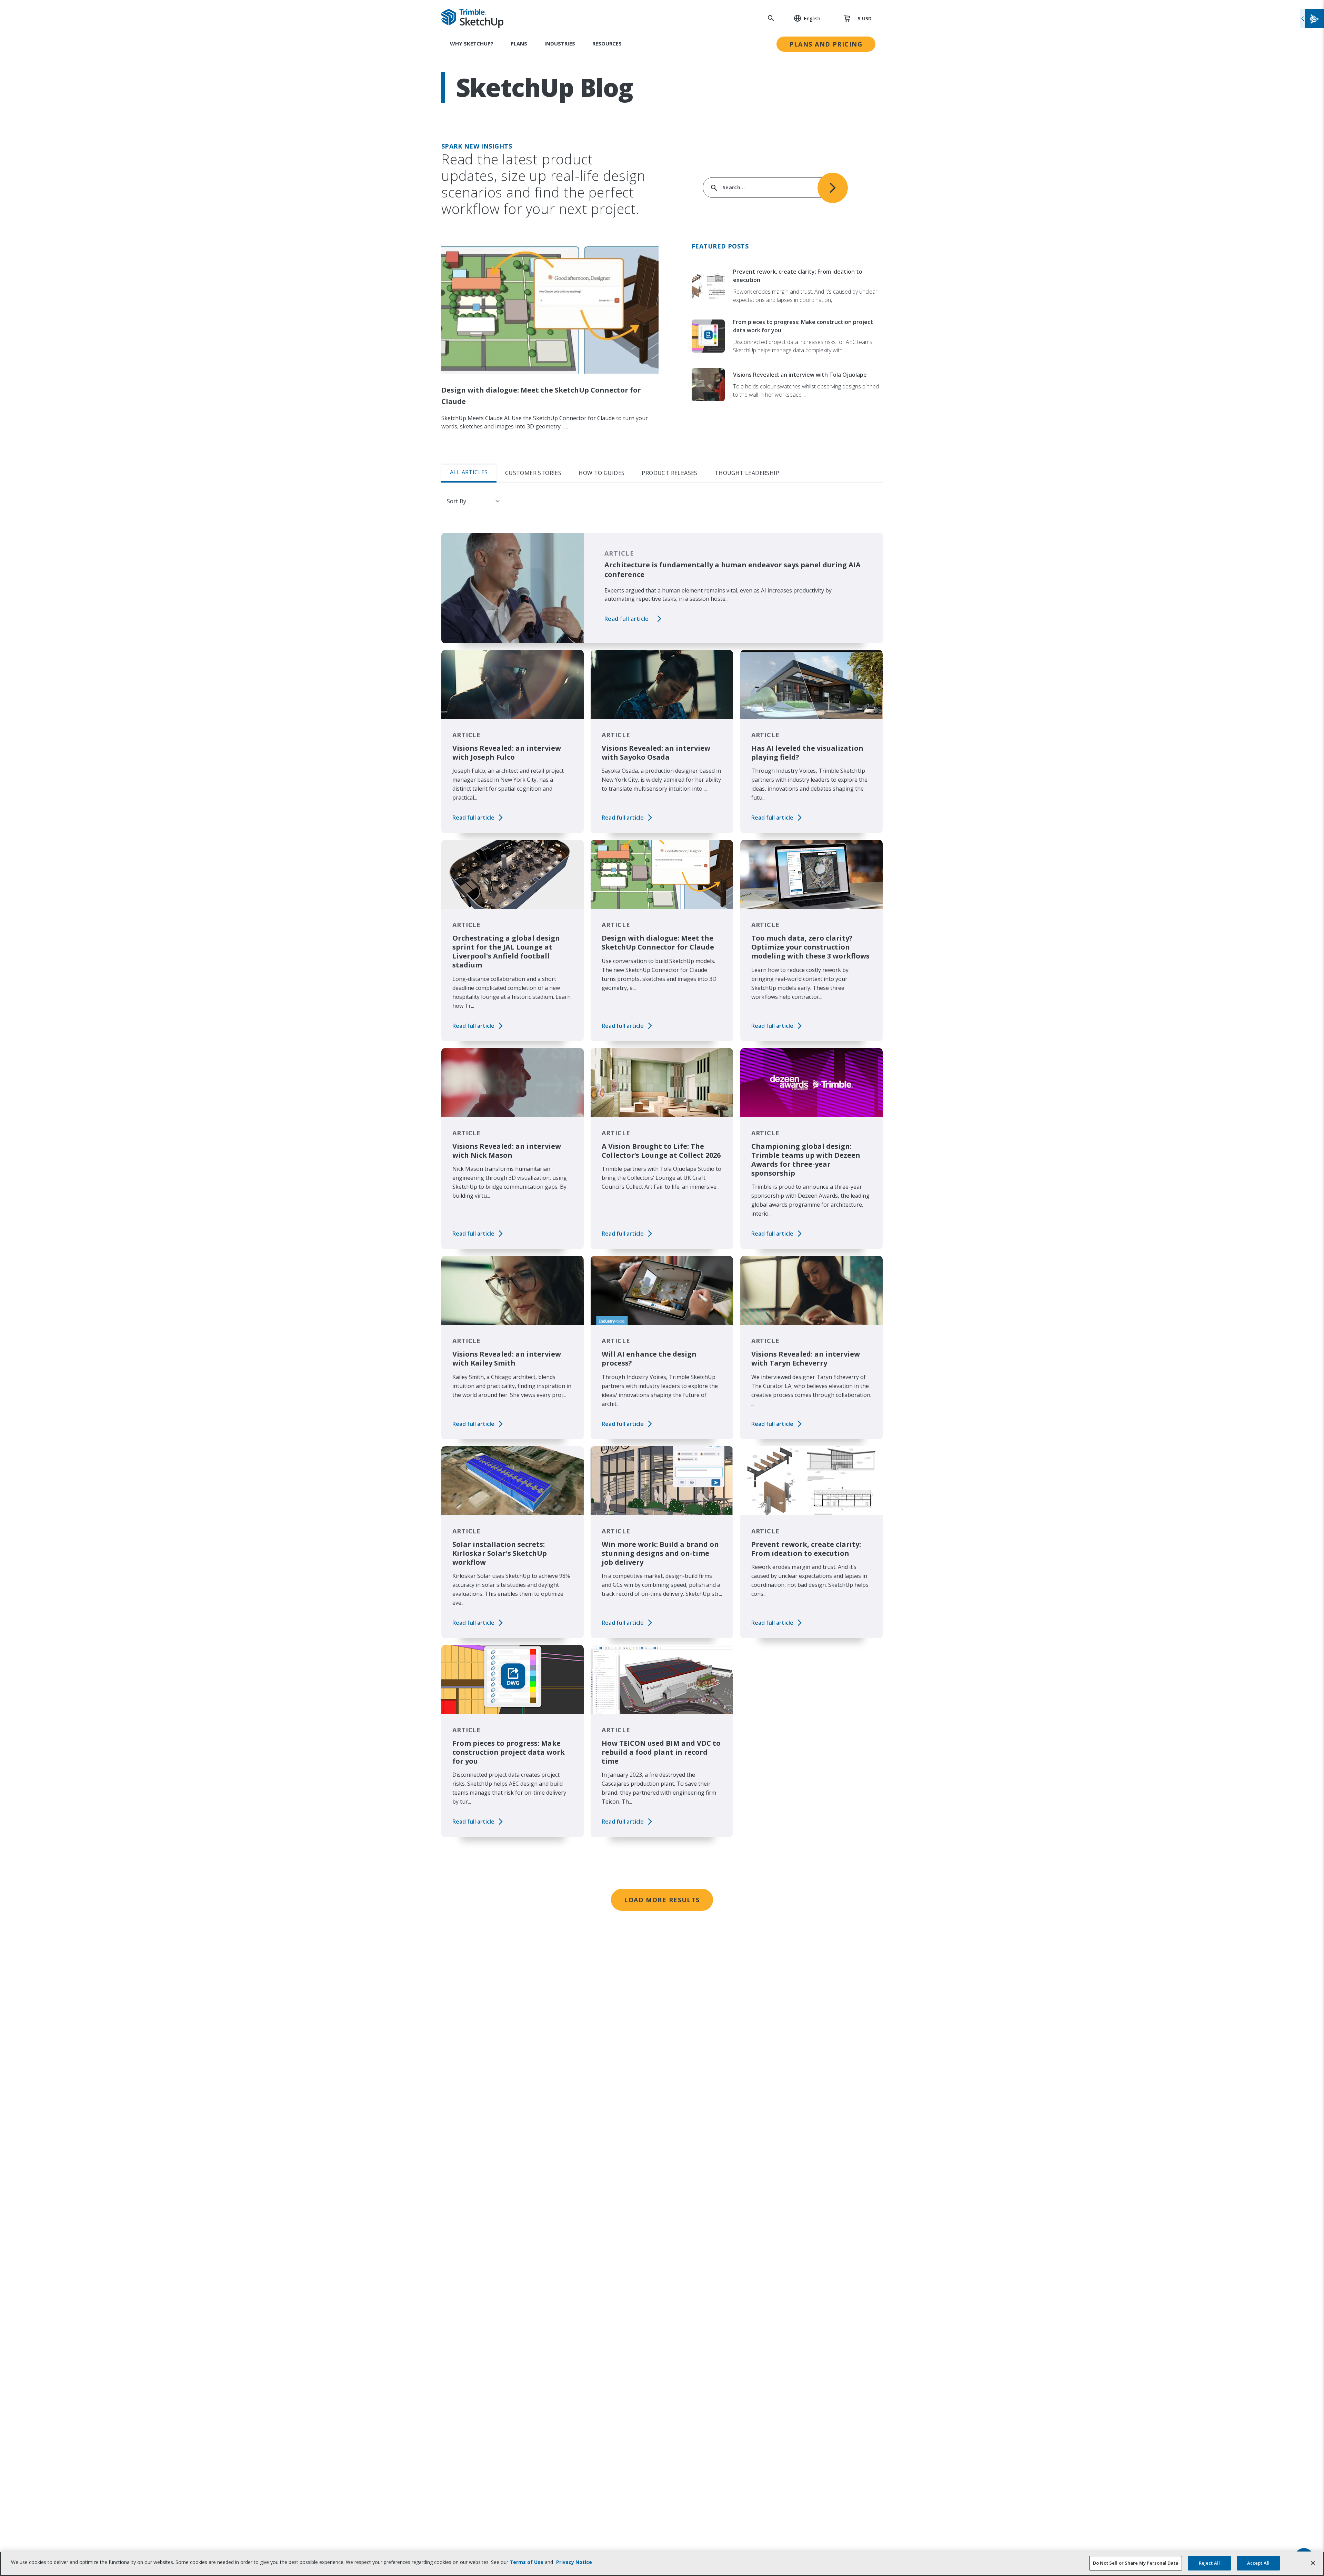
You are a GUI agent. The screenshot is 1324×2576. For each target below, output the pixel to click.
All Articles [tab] (469, 472)
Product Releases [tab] (669, 473)
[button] (803, 18)
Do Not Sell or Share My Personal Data (1136, 2563)
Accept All (1258, 2563)
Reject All (1209, 2563)
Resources (607, 43)
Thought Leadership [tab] (747, 473)
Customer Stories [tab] (533, 473)
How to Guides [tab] (601, 473)
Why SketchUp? (472, 43)
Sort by (457, 501)
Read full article (627, 619)
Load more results (662, 1900)
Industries (560, 43)
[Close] (1313, 2563)
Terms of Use (526, 2562)
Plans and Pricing (826, 44)
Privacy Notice (574, 2562)
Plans (519, 43)
